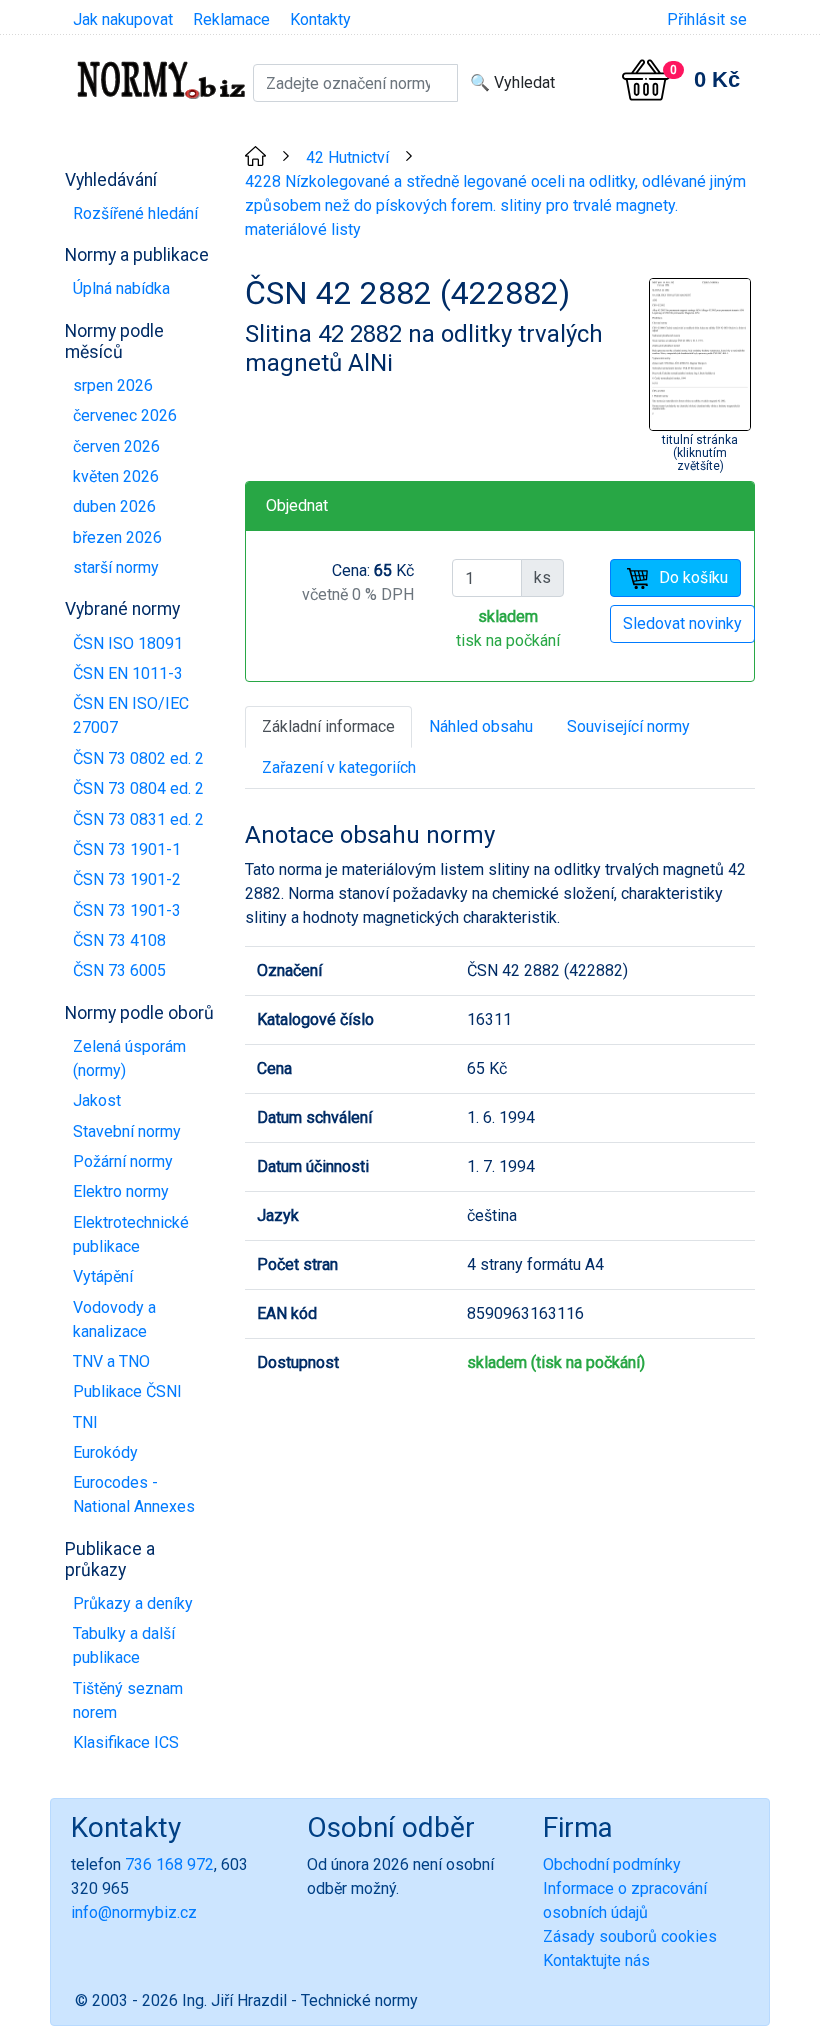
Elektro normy (121, 1191)
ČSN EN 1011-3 (128, 673)
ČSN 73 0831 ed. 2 (138, 819)
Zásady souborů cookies (630, 1936)
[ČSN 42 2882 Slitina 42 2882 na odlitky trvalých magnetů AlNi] (700, 352)
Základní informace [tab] (328, 726)
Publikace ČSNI (127, 1391)
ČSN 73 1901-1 (127, 849)
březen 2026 (117, 537)
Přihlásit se (707, 19)
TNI (85, 1422)
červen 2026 (116, 446)
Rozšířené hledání (135, 213)
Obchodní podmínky (612, 1864)
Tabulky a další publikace (124, 1645)
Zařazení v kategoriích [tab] (339, 767)
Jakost (97, 1100)
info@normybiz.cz (134, 1912)
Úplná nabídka (121, 288)
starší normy (116, 567)
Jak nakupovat (123, 19)
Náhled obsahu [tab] (481, 726)
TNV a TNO (111, 1361)
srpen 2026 (113, 385)
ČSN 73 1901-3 (127, 910)
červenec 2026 (125, 415)
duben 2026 (114, 506)
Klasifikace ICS (126, 1742)
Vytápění (103, 1276)
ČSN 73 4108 (119, 940)
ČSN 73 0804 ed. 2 (138, 788)
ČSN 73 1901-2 (127, 879)
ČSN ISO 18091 (128, 643)
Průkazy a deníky (133, 1603)
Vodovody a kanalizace (114, 1319)
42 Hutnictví (347, 157)
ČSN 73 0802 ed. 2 (138, 758)
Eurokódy (105, 1452)
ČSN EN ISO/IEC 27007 (131, 715)
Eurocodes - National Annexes (134, 1494)
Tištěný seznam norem (128, 1700)
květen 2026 (116, 476)
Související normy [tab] (628, 726)
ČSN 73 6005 (119, 970)
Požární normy (123, 1161)
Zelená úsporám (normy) (129, 1058)
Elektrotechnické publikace (131, 1234)
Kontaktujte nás (596, 1960)
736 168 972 (169, 1864)
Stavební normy (127, 1131)
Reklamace (231, 19)
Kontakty (320, 19)
